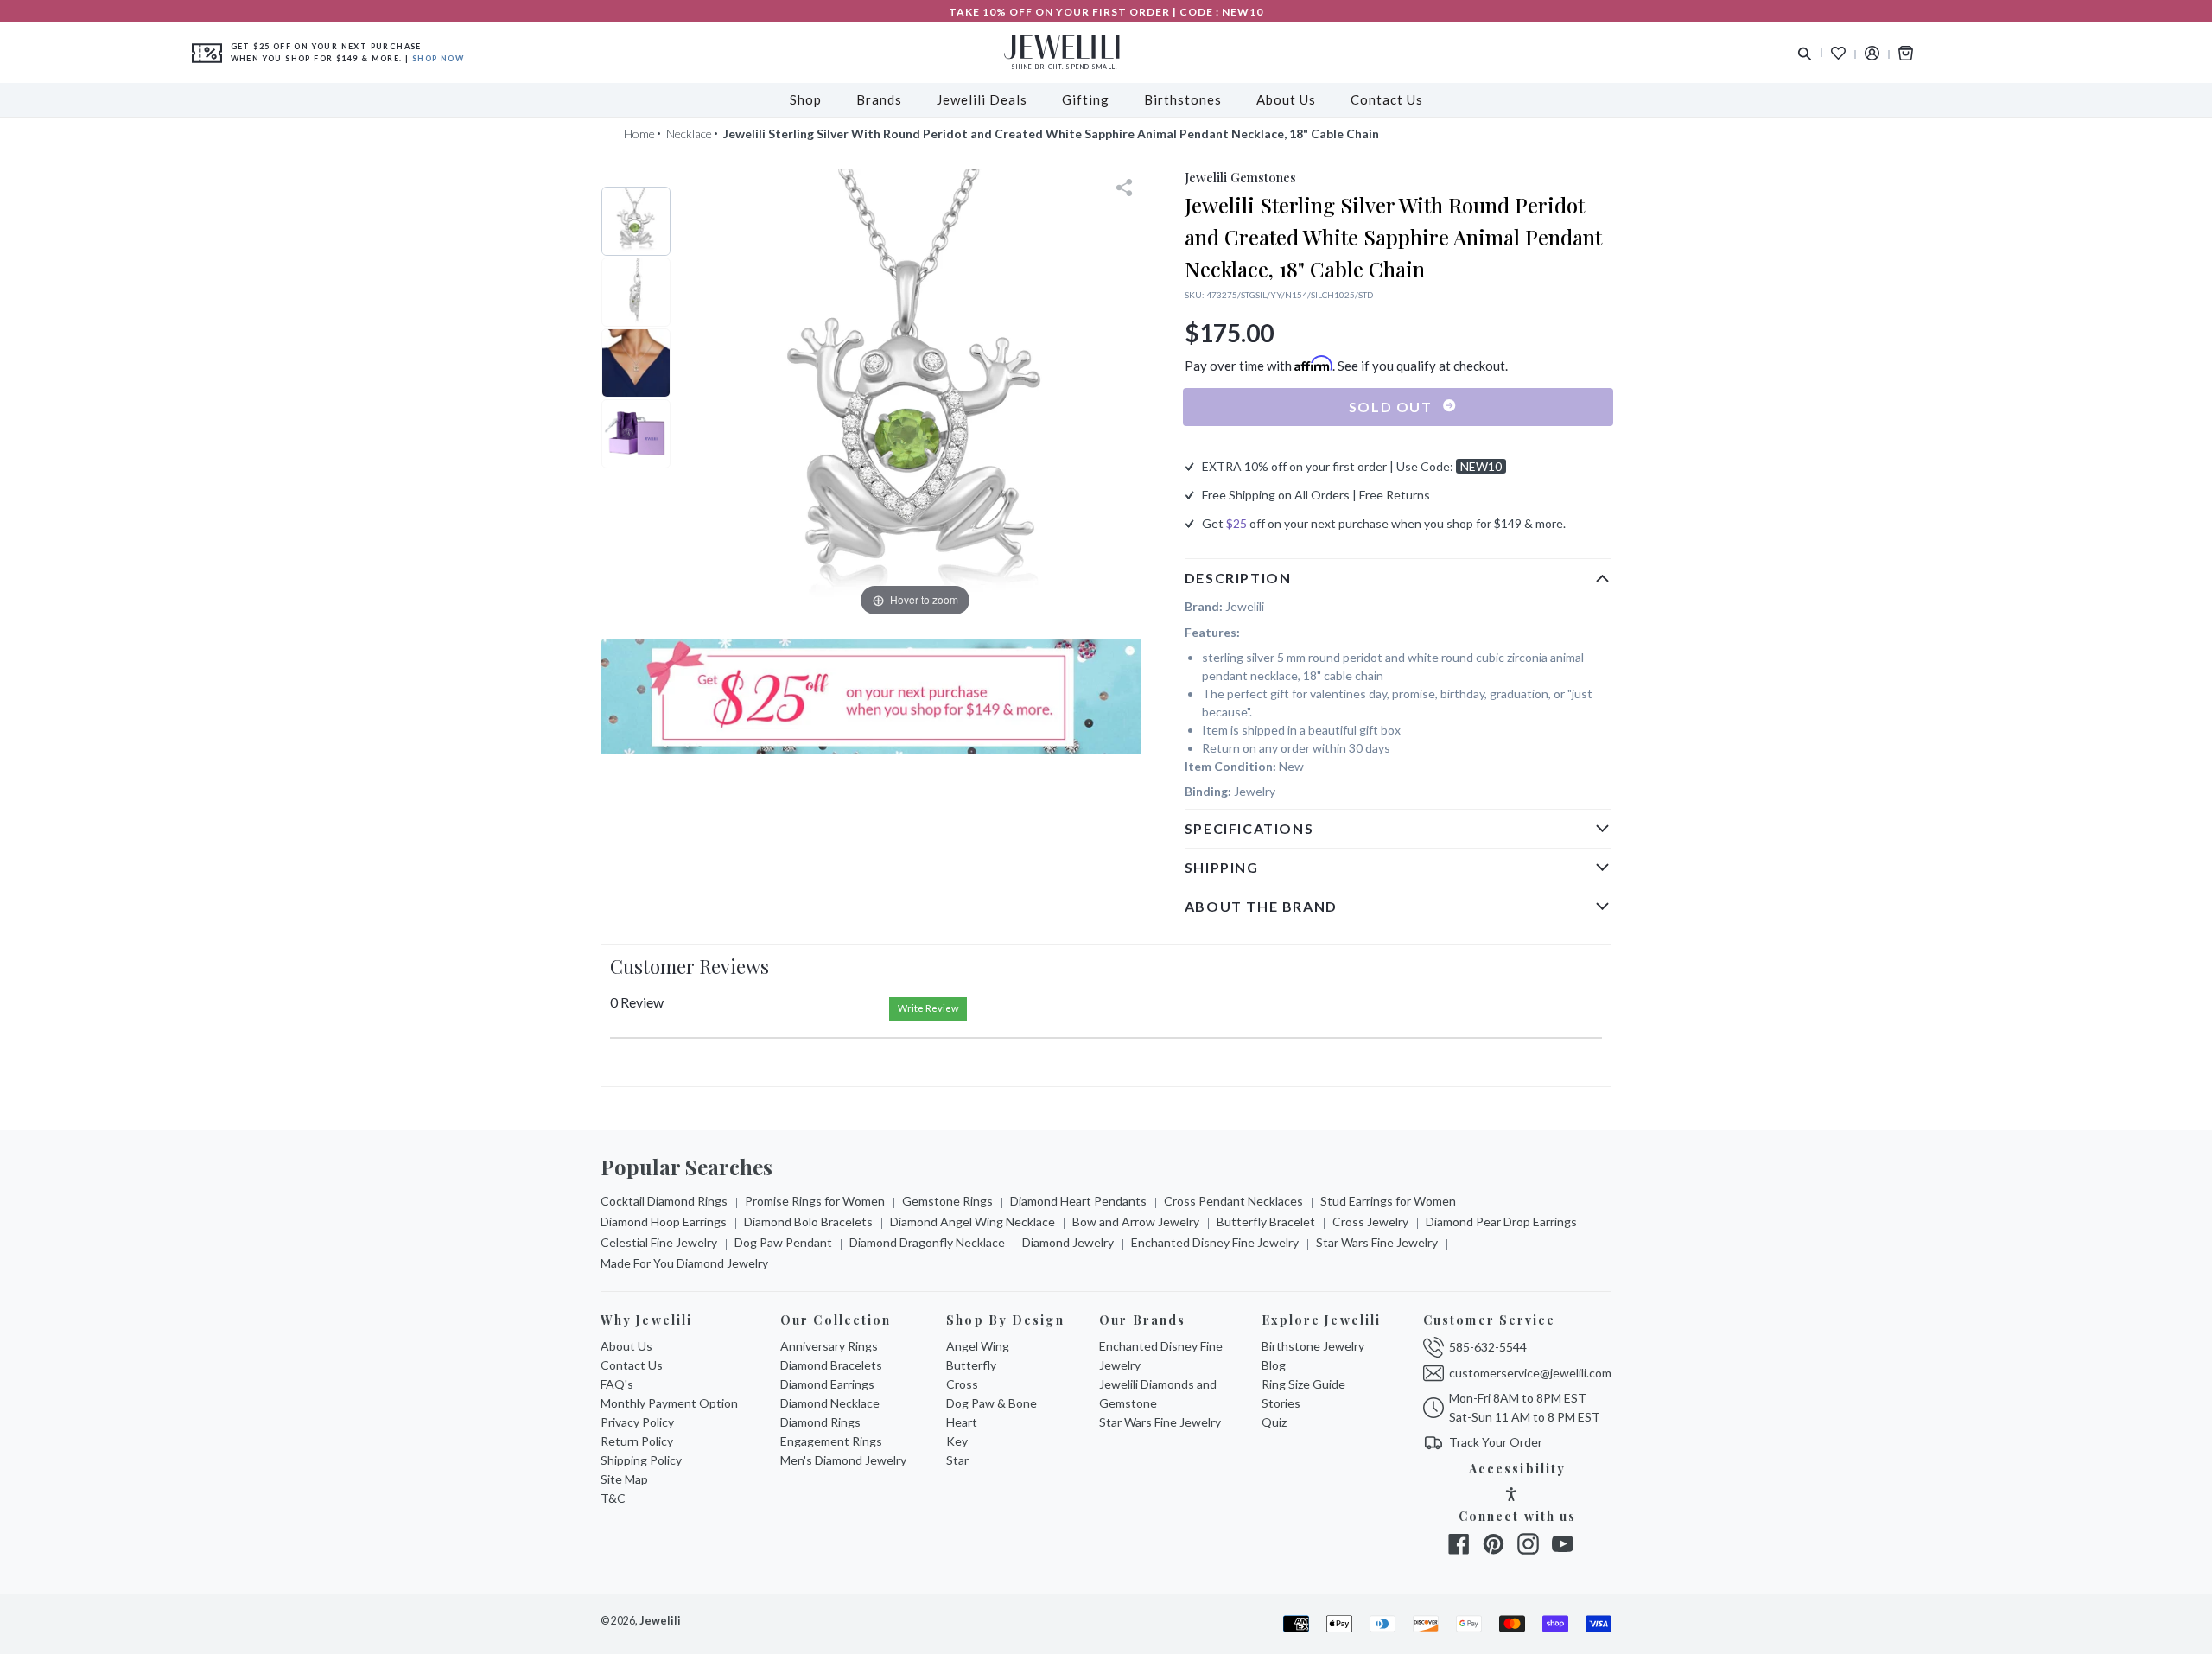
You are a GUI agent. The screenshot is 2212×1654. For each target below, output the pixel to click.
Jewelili (660, 1621)
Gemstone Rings (947, 1201)
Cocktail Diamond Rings (664, 1201)
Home (639, 134)
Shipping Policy (641, 1460)
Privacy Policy (637, 1422)
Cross (962, 1384)
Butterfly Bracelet (1266, 1221)
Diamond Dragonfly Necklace (927, 1242)
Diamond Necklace (830, 1403)
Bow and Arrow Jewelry (1136, 1221)
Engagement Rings (831, 1441)
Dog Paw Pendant (783, 1242)
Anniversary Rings (829, 1346)
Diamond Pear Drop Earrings (1501, 1221)
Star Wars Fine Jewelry (1377, 1242)
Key (957, 1441)
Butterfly (971, 1365)
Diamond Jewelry (1068, 1242)
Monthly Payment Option (669, 1403)
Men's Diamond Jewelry (843, 1460)
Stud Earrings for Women (1388, 1201)
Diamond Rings (820, 1422)
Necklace (689, 134)
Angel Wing (978, 1346)
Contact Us (632, 1365)
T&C (613, 1498)
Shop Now (438, 58)
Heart (962, 1422)
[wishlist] (1838, 53)
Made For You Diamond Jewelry (684, 1263)
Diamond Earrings (827, 1384)
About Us (626, 1346)
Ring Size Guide (1303, 1384)
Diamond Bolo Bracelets (808, 1221)
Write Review (928, 1008)
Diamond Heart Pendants (1078, 1201)
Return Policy (637, 1441)
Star (957, 1460)
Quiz (1274, 1422)
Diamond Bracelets (831, 1365)
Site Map (624, 1479)
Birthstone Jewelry (1313, 1346)
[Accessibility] (1511, 1496)
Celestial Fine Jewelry (659, 1242)
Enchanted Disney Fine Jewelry (1215, 1242)
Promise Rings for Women (815, 1201)
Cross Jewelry (1370, 1221)
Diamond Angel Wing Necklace (973, 1221)
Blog (1274, 1365)
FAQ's (617, 1384)
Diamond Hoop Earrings (664, 1221)
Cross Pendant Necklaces (1233, 1201)
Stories (1281, 1403)
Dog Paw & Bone (992, 1403)
